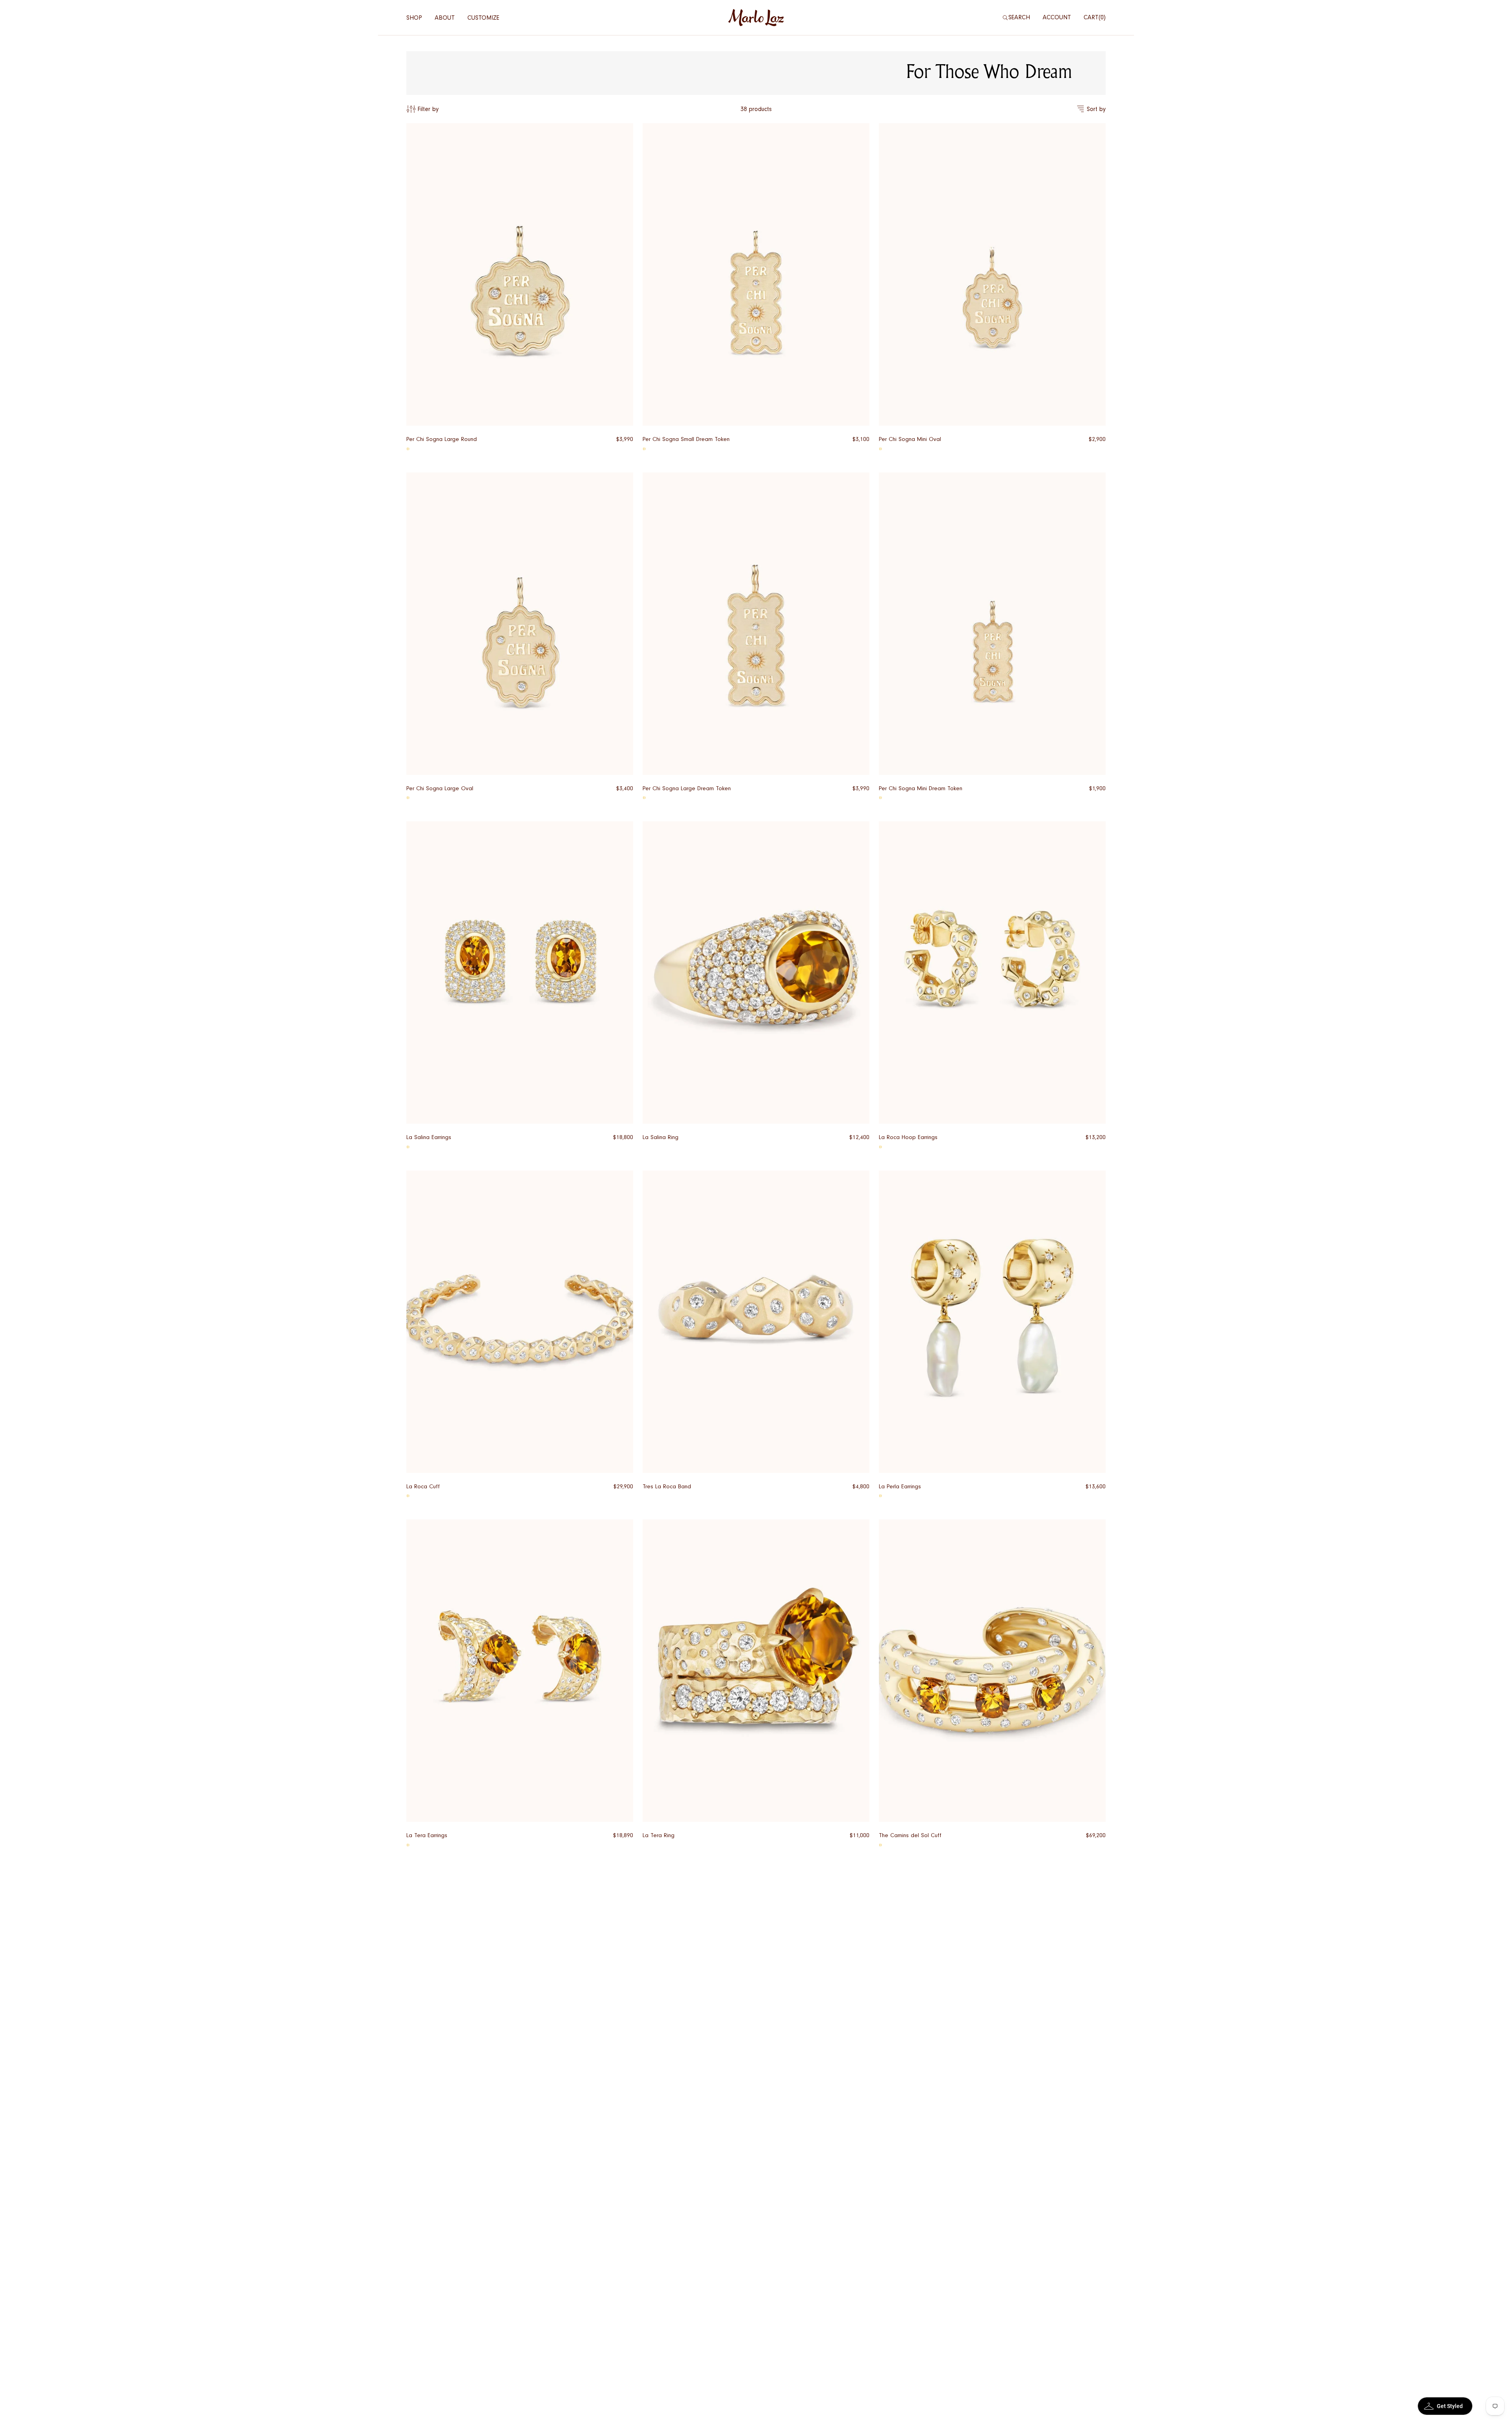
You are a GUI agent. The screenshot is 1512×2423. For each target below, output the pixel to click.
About (445, 18)
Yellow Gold (408, 449)
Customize (483, 18)
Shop (414, 18)
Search (1019, 17)
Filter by (428, 109)
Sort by (1096, 109)
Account (1057, 17)
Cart (1094, 17)
